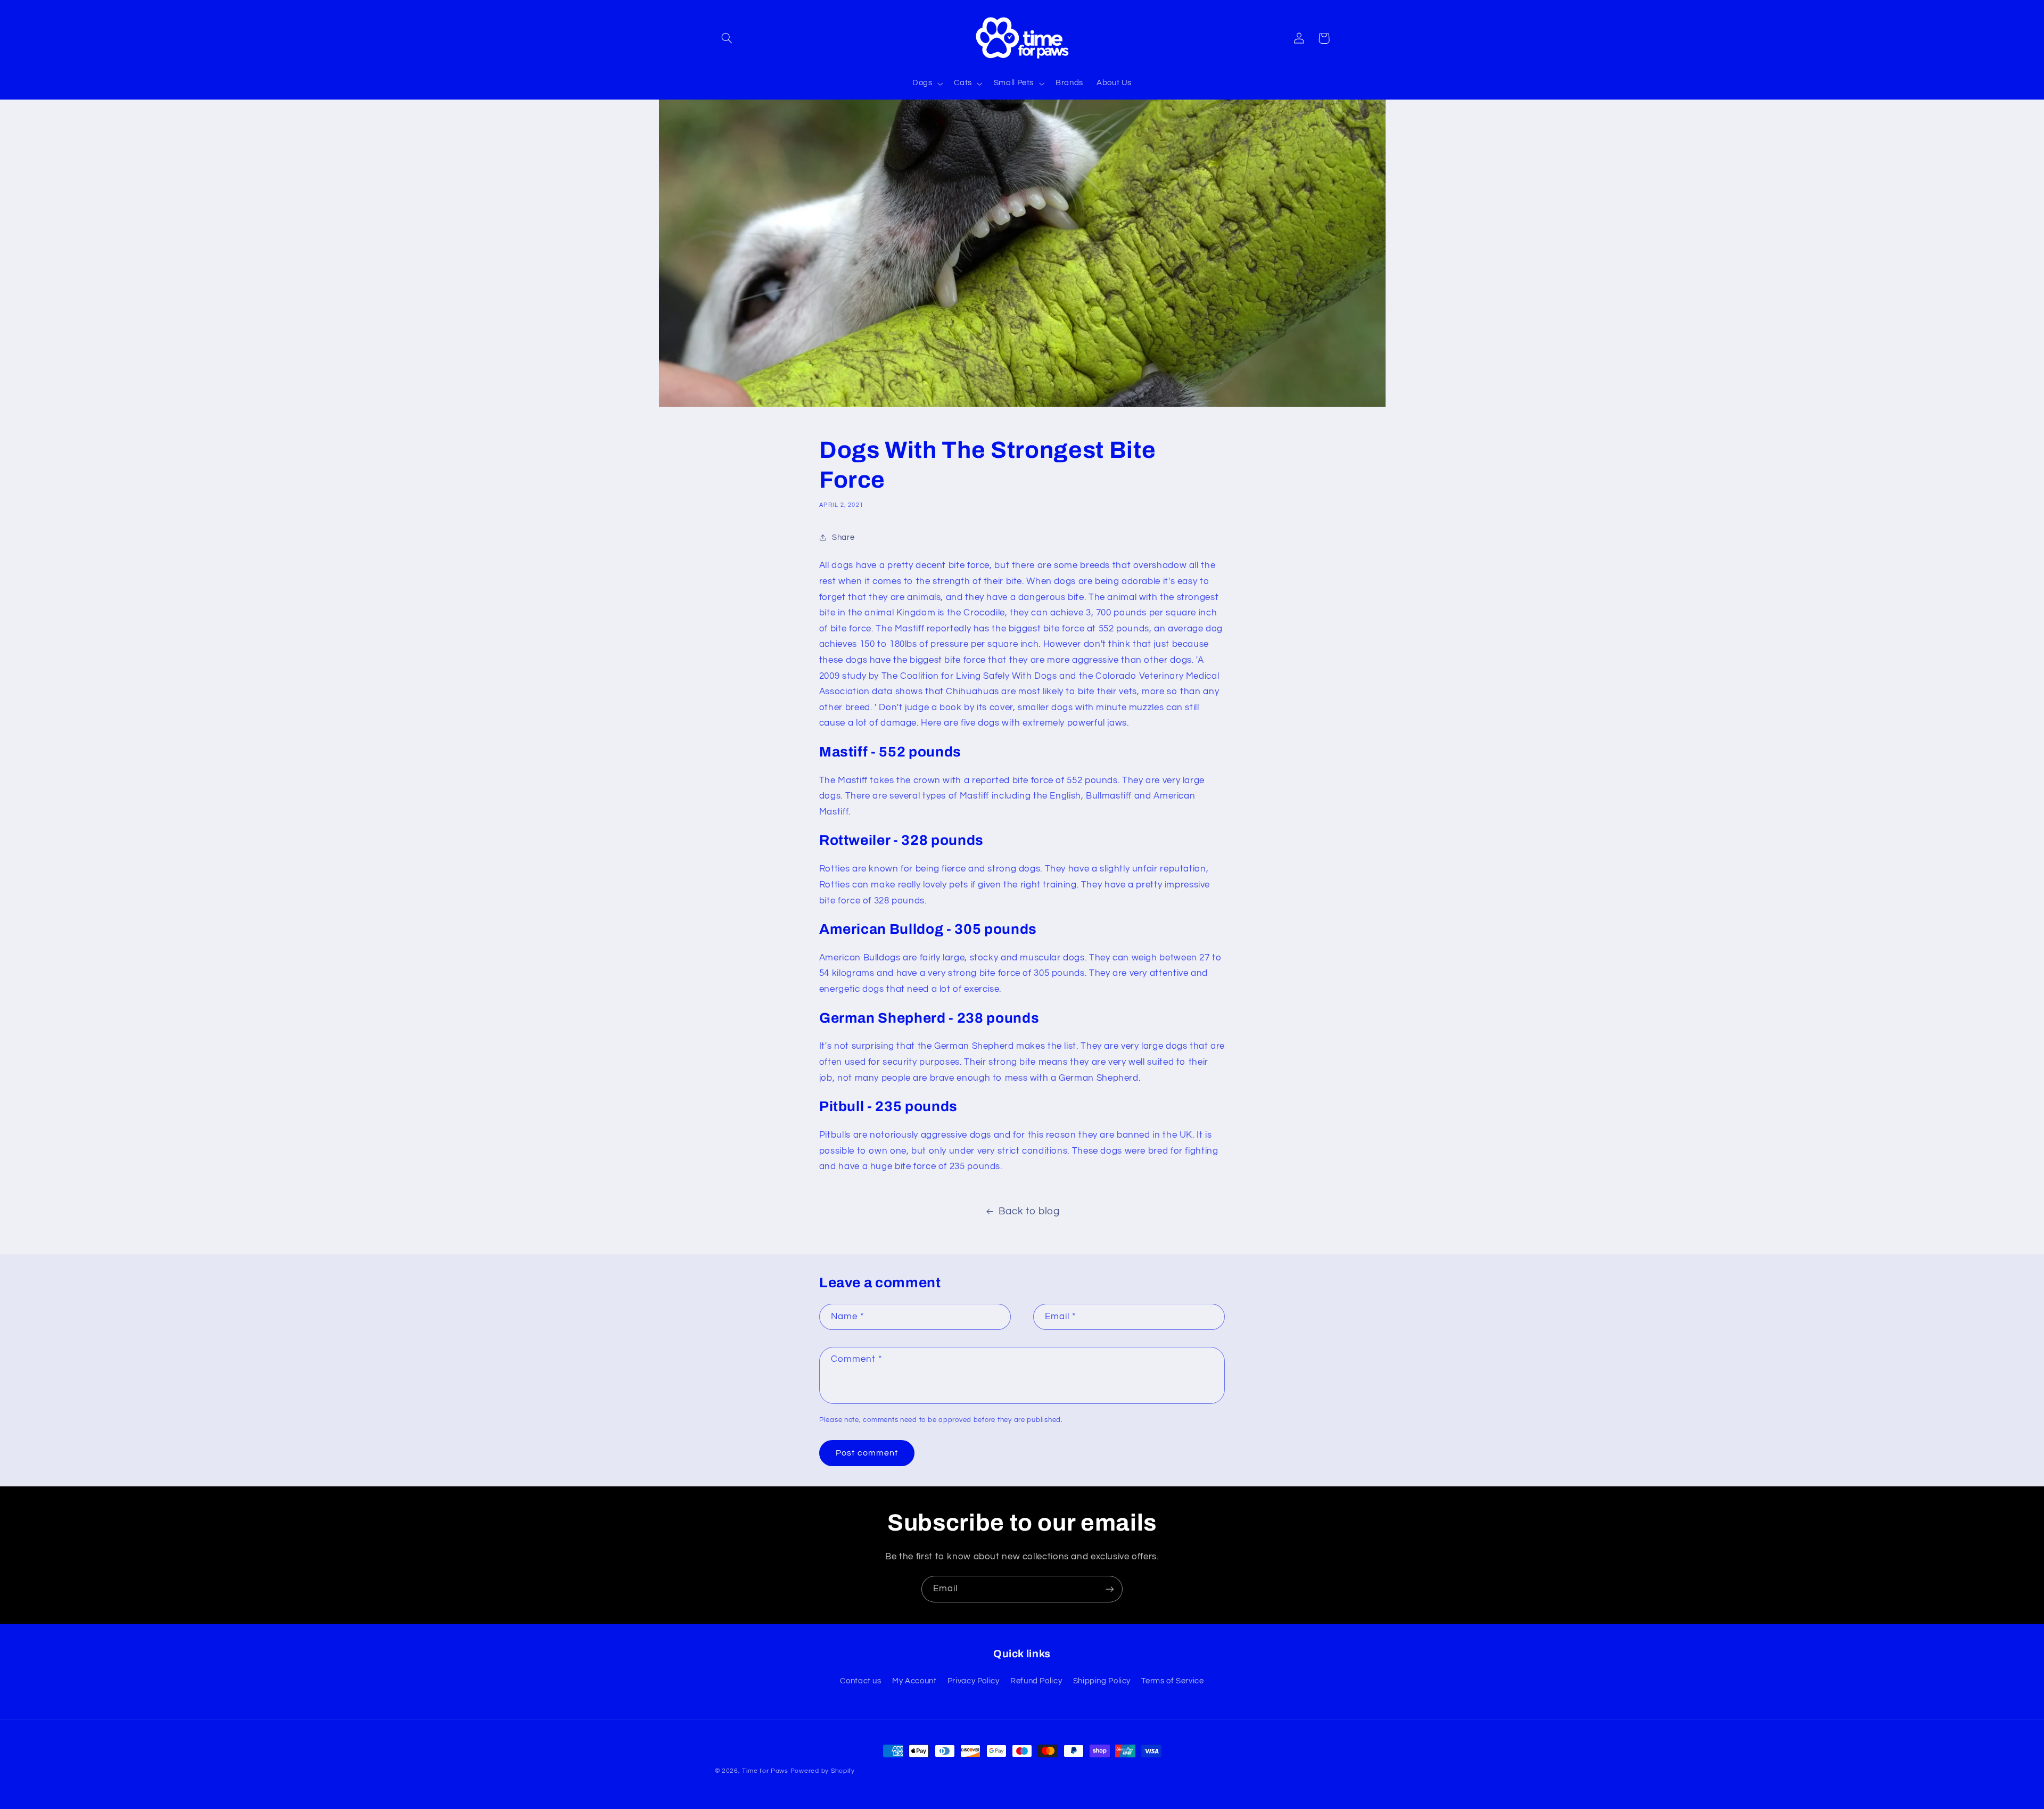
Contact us (860, 1681)
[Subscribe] (1110, 1589)
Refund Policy (1036, 1681)
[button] (727, 38)
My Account (914, 1681)
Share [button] (843, 537)
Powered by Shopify (823, 1771)
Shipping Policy (1102, 1681)
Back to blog (1029, 1211)
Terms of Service (1172, 1681)
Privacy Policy (974, 1681)
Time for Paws (765, 1771)
